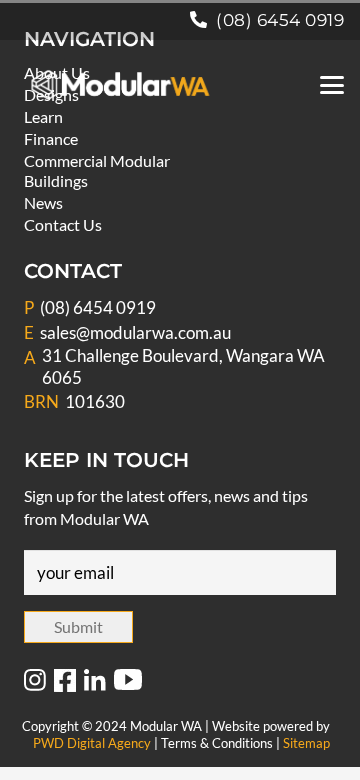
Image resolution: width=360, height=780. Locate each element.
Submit (78, 626)
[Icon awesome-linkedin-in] (95, 681)
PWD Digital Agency (92, 743)
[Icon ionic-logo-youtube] (128, 681)
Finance (51, 138)
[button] (332, 85)
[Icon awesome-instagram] (35, 681)
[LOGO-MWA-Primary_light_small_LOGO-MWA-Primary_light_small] (121, 85)
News (43, 202)
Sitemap (306, 743)
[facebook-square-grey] (65, 681)
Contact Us (63, 224)
